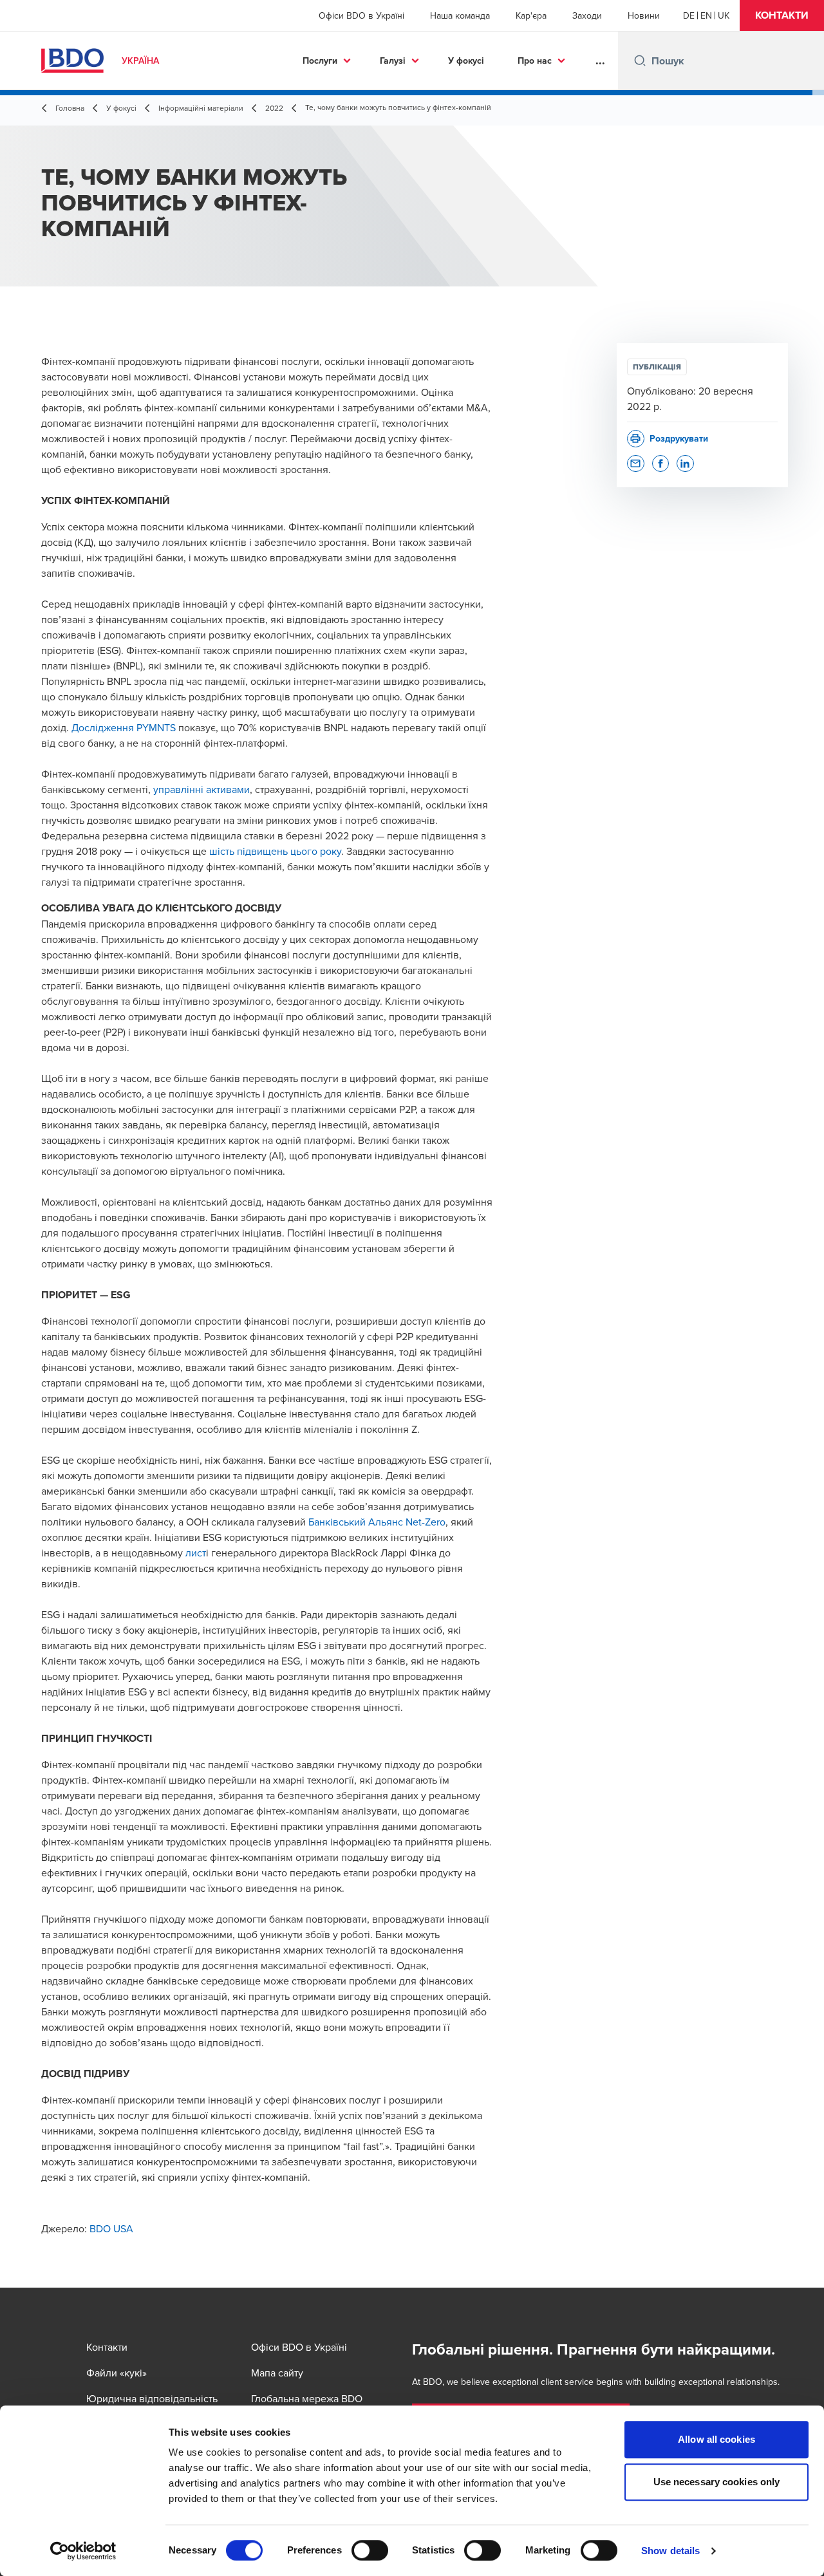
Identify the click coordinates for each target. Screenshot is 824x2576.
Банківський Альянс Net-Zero (377, 1522)
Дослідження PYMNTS (124, 727)
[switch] (370, 2550)
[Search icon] (640, 61)
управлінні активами (201, 789)
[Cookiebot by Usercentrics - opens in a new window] (83, 2551)
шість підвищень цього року (275, 851)
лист (196, 1553)
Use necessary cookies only (717, 2482)
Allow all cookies (716, 2439)
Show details (670, 2551)
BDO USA (111, 2228)
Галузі (393, 61)
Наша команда (460, 15)
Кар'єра (531, 15)
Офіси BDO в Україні (361, 15)
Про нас (535, 61)
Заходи (587, 15)
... (600, 61)
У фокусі (466, 61)
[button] (782, 15)
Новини (644, 15)
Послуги (320, 61)
